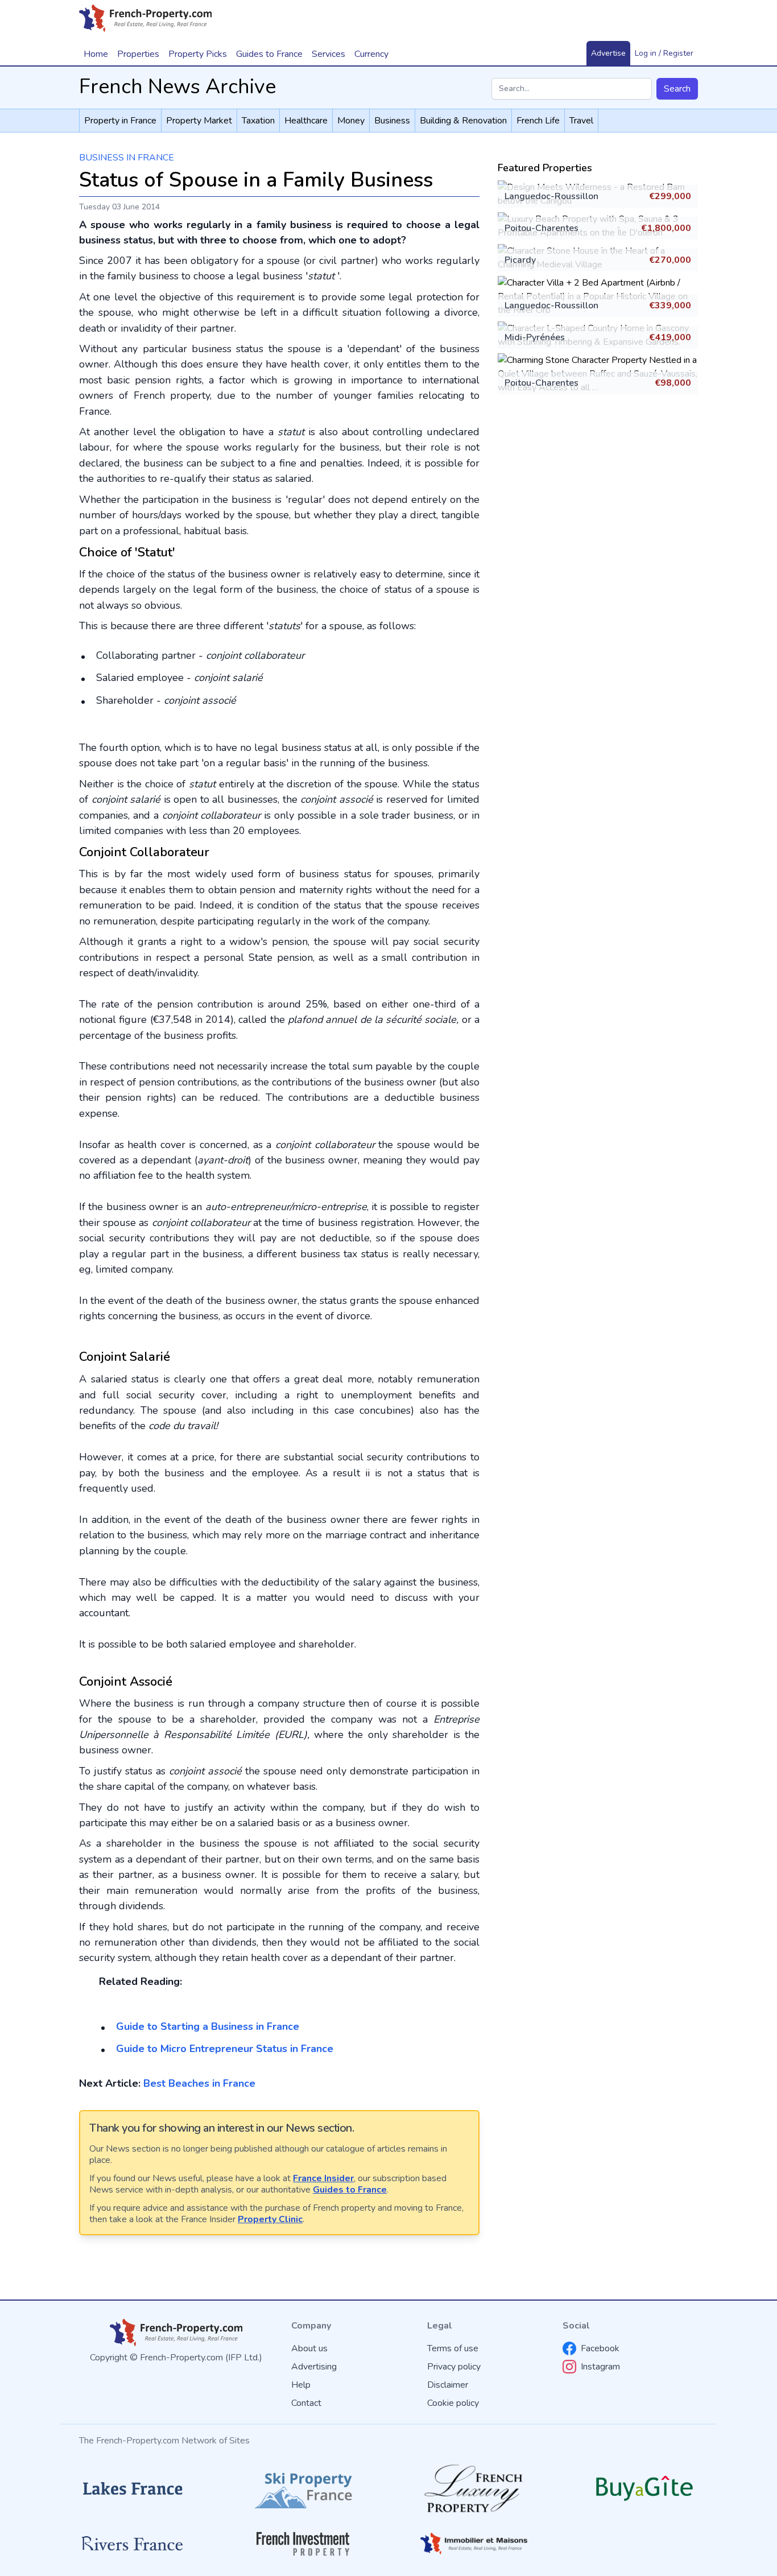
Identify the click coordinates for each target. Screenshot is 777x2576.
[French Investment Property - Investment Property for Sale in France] (303, 2544)
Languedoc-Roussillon (551, 196)
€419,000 (670, 337)
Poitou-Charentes (542, 228)
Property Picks (198, 54)
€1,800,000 (666, 228)
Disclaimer (448, 2385)
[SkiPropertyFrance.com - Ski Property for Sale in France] (303, 2489)
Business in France (127, 158)
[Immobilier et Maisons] (474, 2544)
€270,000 (670, 260)
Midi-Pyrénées (535, 337)
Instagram (600, 2367)
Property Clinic (270, 2219)
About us (309, 2348)
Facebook (600, 2348)
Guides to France (350, 2190)
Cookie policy (453, 2403)
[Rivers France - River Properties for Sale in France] (133, 2544)
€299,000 (670, 196)
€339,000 (670, 306)
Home (96, 54)
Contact (306, 2403)
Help (301, 2385)
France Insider (323, 2178)
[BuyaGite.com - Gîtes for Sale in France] (644, 2488)
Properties (138, 54)
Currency (371, 54)
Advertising (314, 2367)
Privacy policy (454, 2367)
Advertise (608, 53)
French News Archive (177, 87)
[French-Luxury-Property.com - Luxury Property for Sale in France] (474, 2489)
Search (677, 89)
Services (328, 54)
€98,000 (673, 383)
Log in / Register (664, 53)
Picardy (520, 260)
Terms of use (453, 2348)
